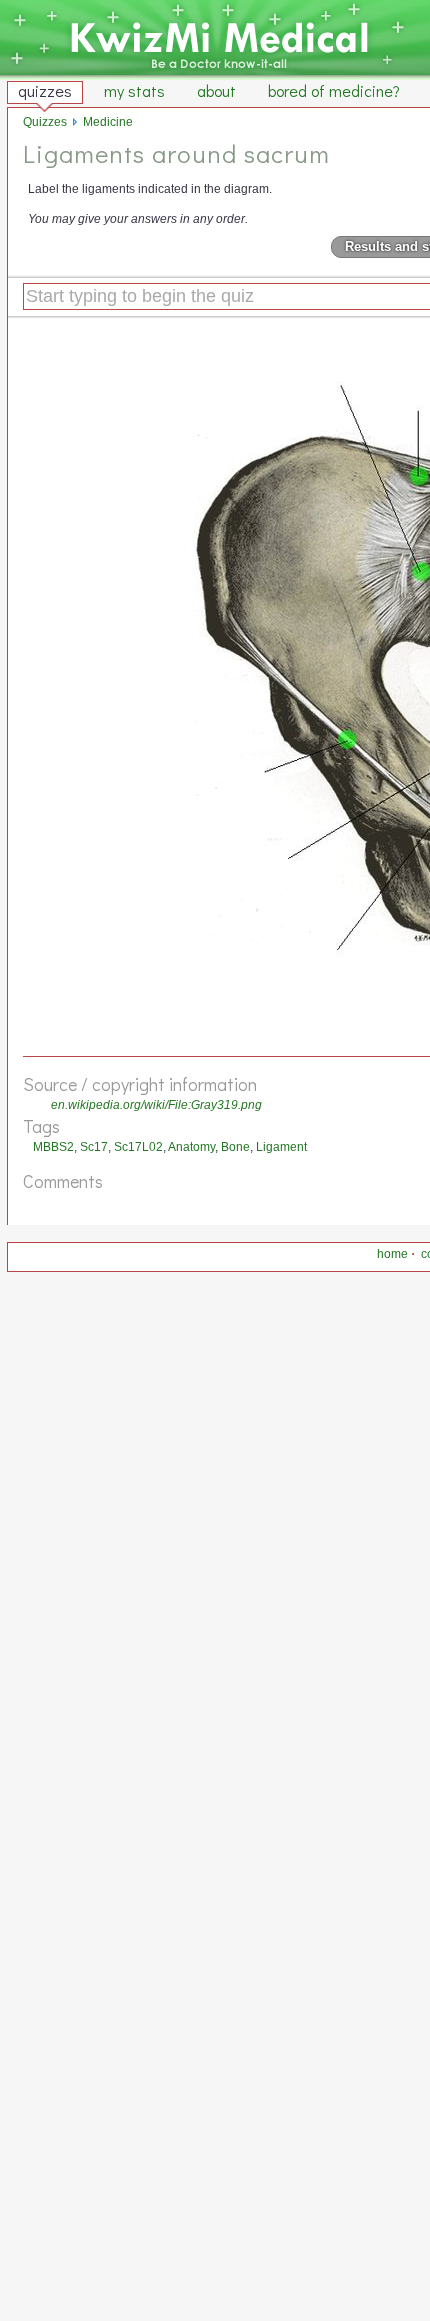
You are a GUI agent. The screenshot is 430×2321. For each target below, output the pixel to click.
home (392, 1254)
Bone (235, 1147)
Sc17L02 (138, 1147)
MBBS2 (53, 1147)
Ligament (281, 1147)
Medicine (108, 122)
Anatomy (191, 1147)
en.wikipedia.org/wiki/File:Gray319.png (156, 1105)
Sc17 (94, 1147)
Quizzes (45, 122)
